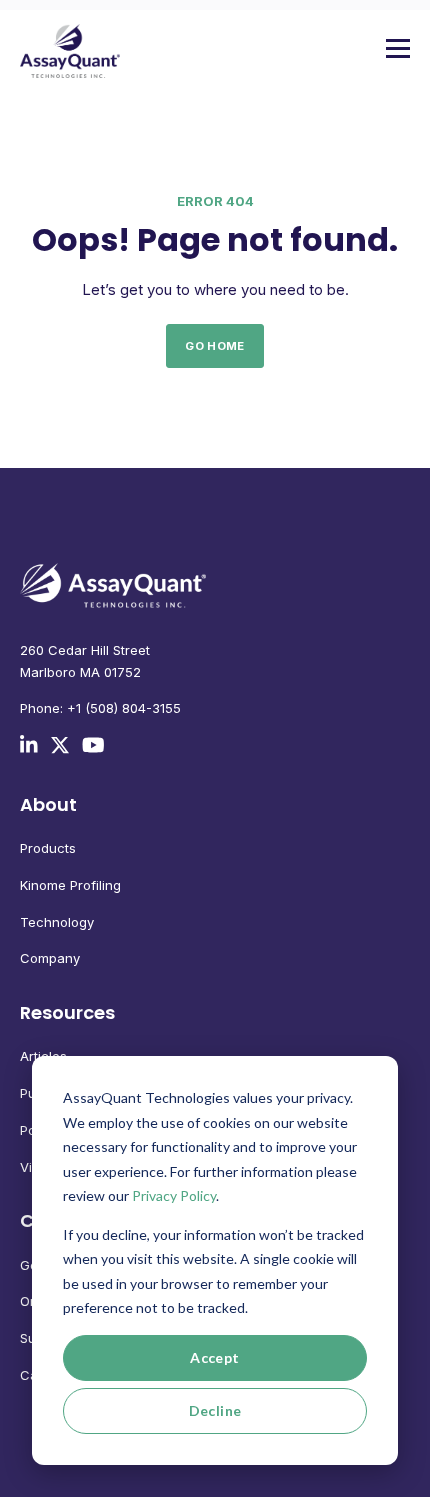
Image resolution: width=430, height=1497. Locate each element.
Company (50, 958)
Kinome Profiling (70, 885)
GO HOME (214, 346)
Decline (215, 1410)
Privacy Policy (174, 1195)
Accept (215, 1357)
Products (48, 848)
